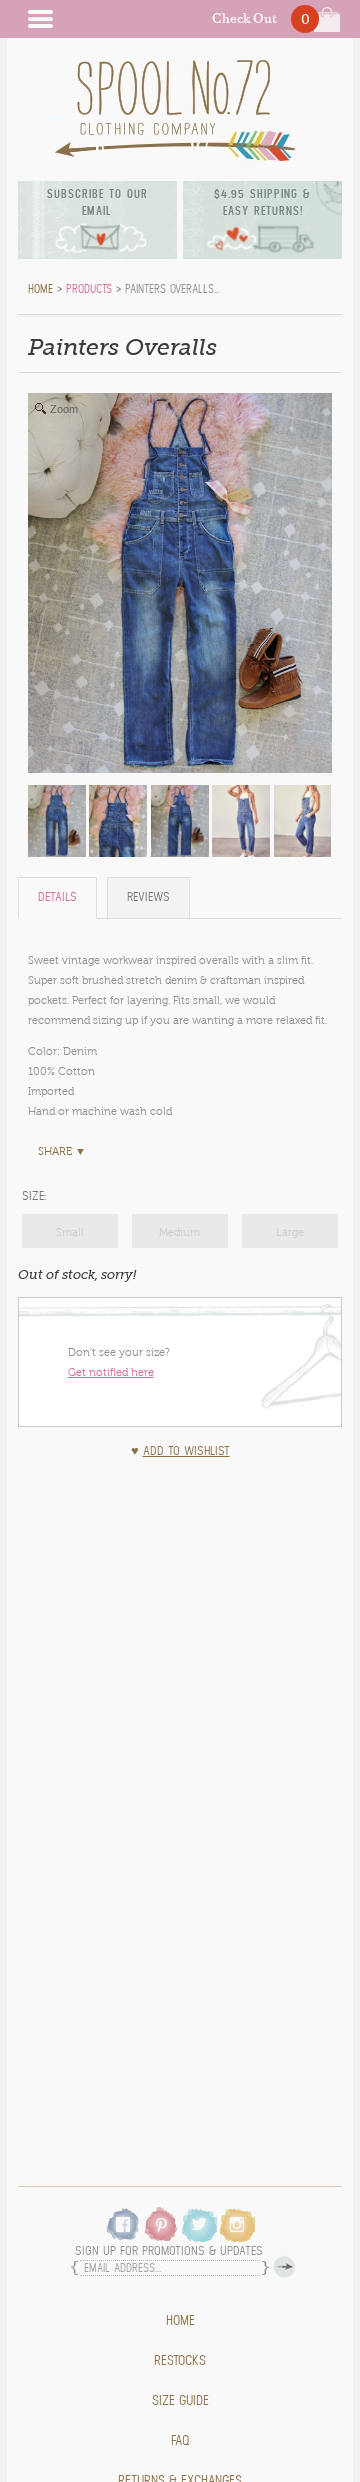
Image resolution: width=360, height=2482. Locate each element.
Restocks (180, 2361)
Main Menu (40, 19)
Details (57, 897)
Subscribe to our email (97, 202)
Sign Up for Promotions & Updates (169, 2251)
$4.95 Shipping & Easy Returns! (262, 202)
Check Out (244, 18)
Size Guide (180, 2401)
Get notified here (111, 1372)
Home (180, 2321)
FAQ (180, 2441)
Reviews (148, 897)
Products (89, 289)
